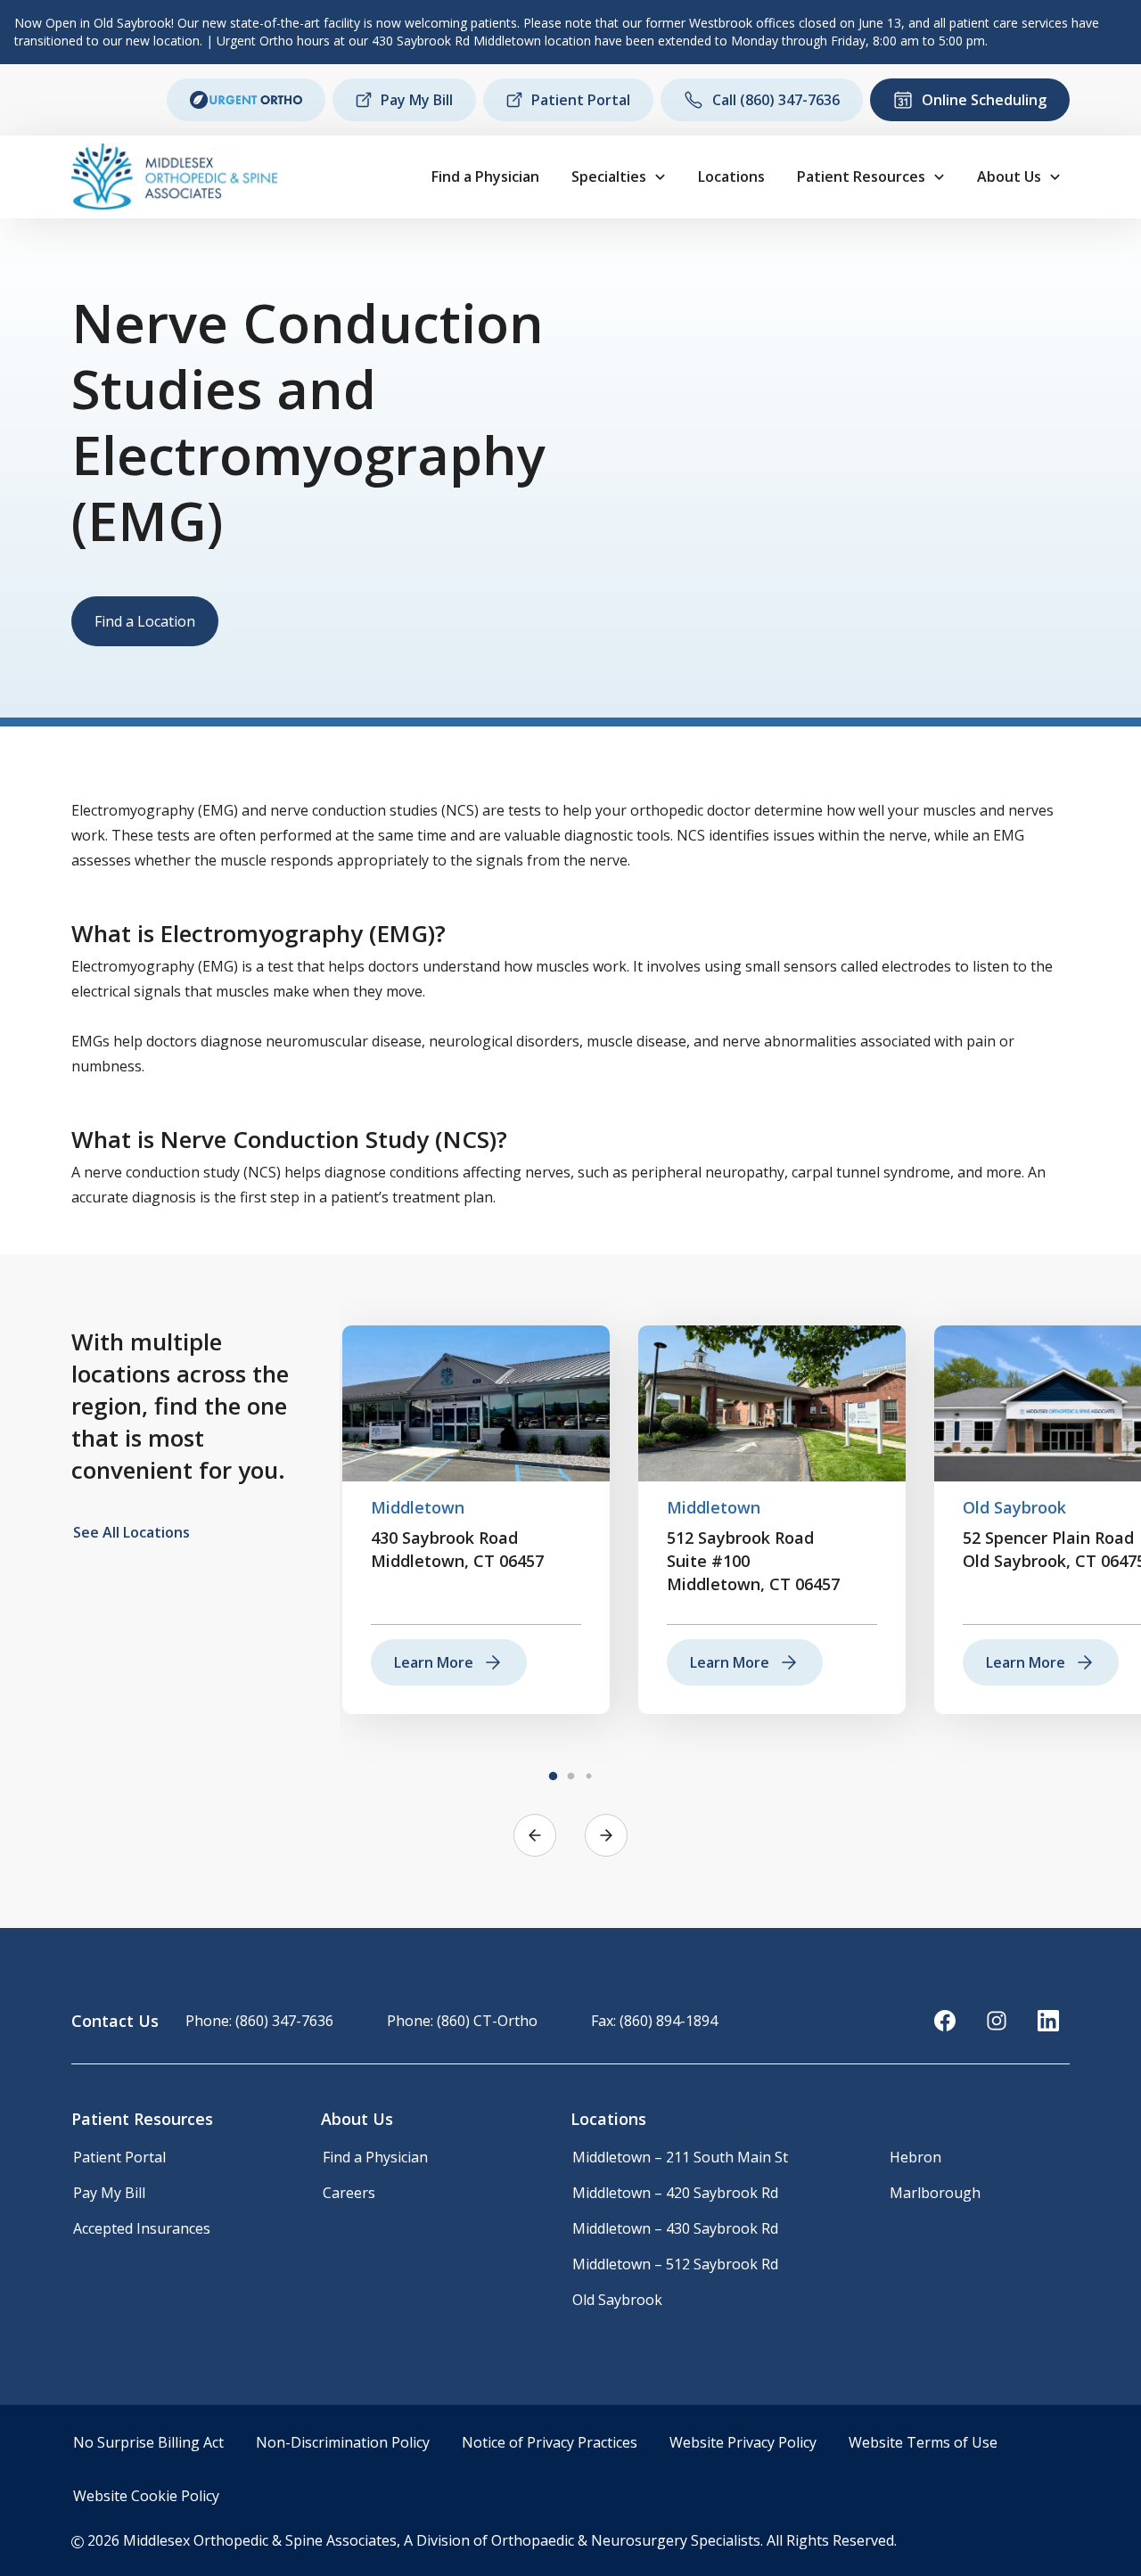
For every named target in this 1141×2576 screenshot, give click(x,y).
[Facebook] (945, 2021)
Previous (535, 1835)
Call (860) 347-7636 (776, 100)
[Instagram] (997, 2021)
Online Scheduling (984, 100)
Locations (731, 176)
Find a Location (145, 621)
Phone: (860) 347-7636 (259, 2021)
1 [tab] (553, 1776)
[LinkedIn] (1048, 2021)
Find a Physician (485, 176)
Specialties (609, 176)
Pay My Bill (417, 100)
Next (606, 1835)
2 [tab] (570, 1776)
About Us (1009, 176)
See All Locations (131, 1532)
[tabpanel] (476, 1520)
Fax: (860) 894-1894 (654, 2021)
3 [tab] (588, 1776)
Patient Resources (861, 176)
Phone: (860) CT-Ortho (462, 2021)
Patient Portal (581, 100)
